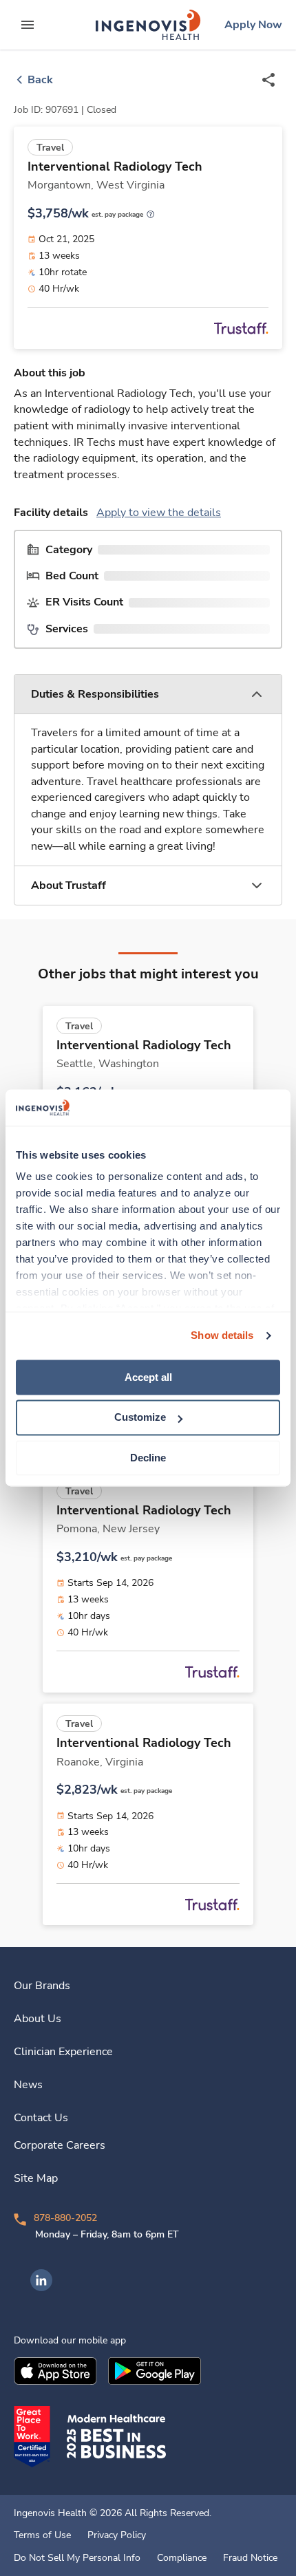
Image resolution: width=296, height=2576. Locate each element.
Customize (140, 1418)
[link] (148, 25)
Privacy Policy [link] (117, 2535)
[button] (148, 695)
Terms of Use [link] (42, 2535)
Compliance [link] (182, 2558)
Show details (222, 1335)
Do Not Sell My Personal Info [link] (77, 2558)
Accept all (148, 1377)
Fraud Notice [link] (250, 2558)
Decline (148, 1458)
